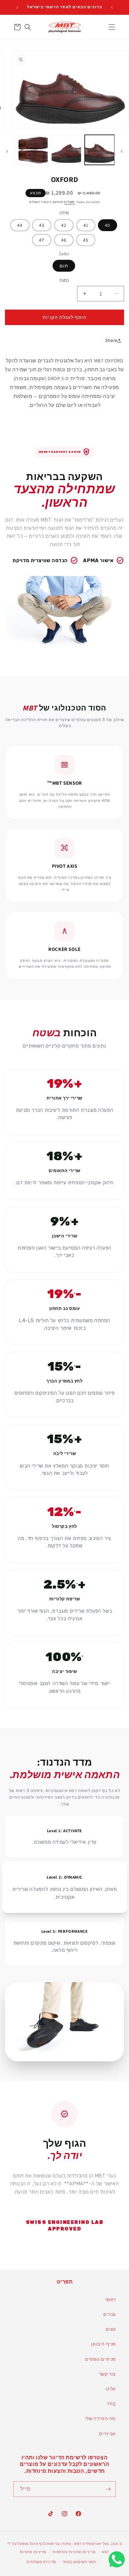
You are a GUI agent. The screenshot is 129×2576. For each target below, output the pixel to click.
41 (86, 225)
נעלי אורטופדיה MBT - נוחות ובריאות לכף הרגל (69, 2544)
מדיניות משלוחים (41, 2562)
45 (86, 240)
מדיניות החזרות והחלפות (74, 2552)
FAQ (112, 2404)
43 (42, 225)
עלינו (111, 2389)
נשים (111, 2329)
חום (64, 266)
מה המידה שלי (100, 2418)
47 (42, 240)
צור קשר (107, 2374)
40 (107, 225)
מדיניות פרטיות (33, 2552)
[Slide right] (7, 151)
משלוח (69, 202)
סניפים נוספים (100, 2359)
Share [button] (111, 340)
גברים (109, 2314)
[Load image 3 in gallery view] (33, 150)
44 (20, 225)
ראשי (110, 2299)
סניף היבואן (103, 2344)
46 (64, 240)
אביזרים (107, 2434)
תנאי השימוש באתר (79, 2562)
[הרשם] (108, 2489)
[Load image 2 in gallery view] (66, 150)
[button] (112, 27)
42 (64, 225)
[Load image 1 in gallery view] (100, 150)
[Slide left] (122, 151)
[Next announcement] (17, 7)
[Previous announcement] (112, 7)
